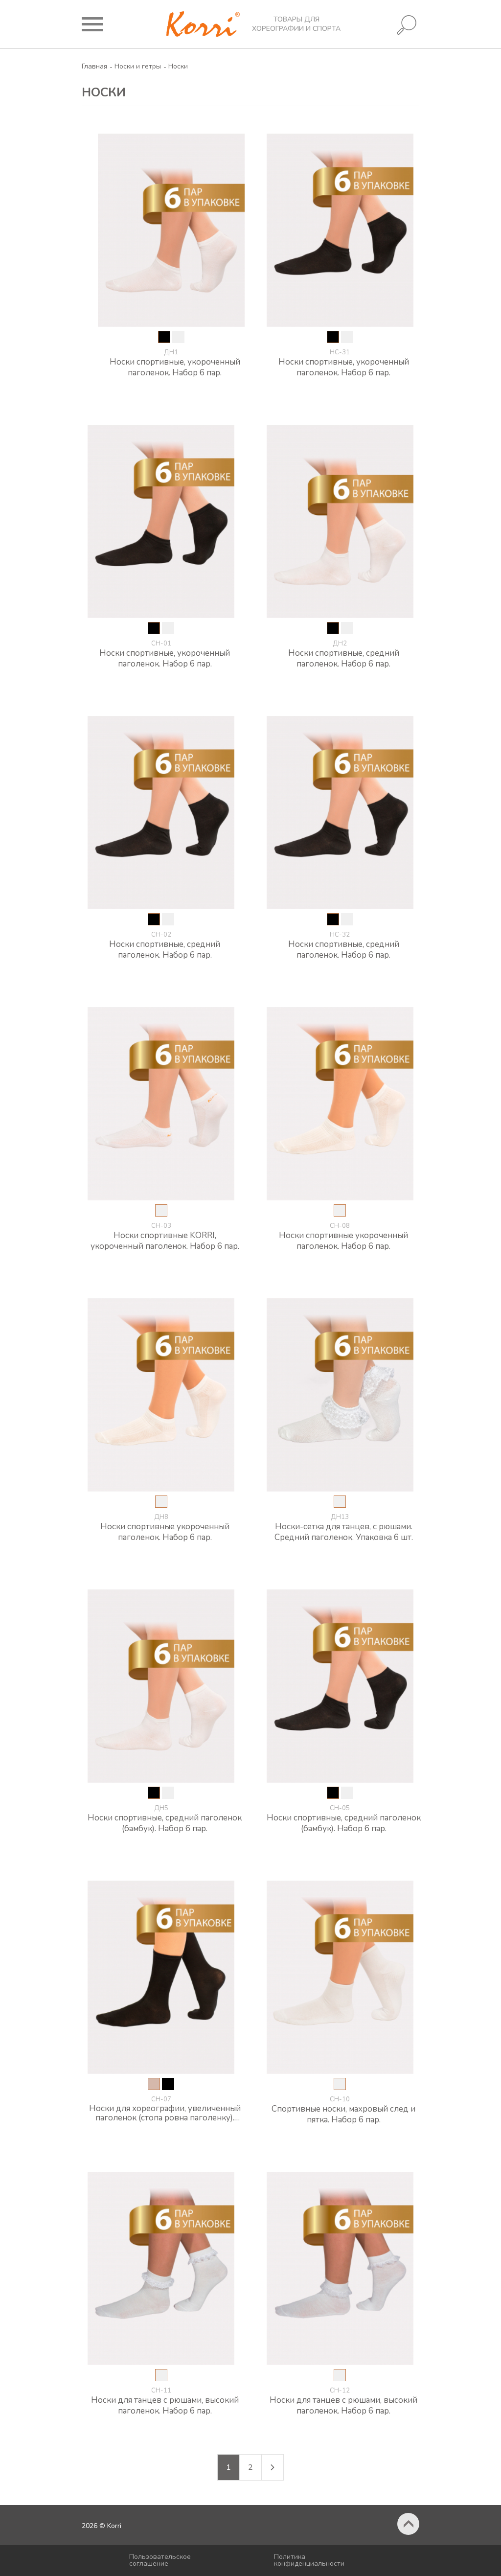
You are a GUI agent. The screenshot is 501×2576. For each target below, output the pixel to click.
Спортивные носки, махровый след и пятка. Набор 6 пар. (343, 2114)
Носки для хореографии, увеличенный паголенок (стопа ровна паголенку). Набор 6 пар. (165, 2113)
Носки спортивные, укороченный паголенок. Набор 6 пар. (175, 367)
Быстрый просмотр (177, 389)
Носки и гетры (138, 66)
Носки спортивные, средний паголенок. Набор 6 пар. (344, 658)
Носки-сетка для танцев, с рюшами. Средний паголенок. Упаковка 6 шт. (344, 1532)
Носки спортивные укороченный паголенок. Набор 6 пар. (343, 1241)
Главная (94, 66)
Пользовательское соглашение (160, 2560)
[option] (164, 337)
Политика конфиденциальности (309, 2560)
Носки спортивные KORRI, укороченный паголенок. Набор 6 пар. (165, 1241)
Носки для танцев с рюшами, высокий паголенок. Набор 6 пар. (165, 2405)
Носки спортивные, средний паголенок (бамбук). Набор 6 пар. (165, 1823)
